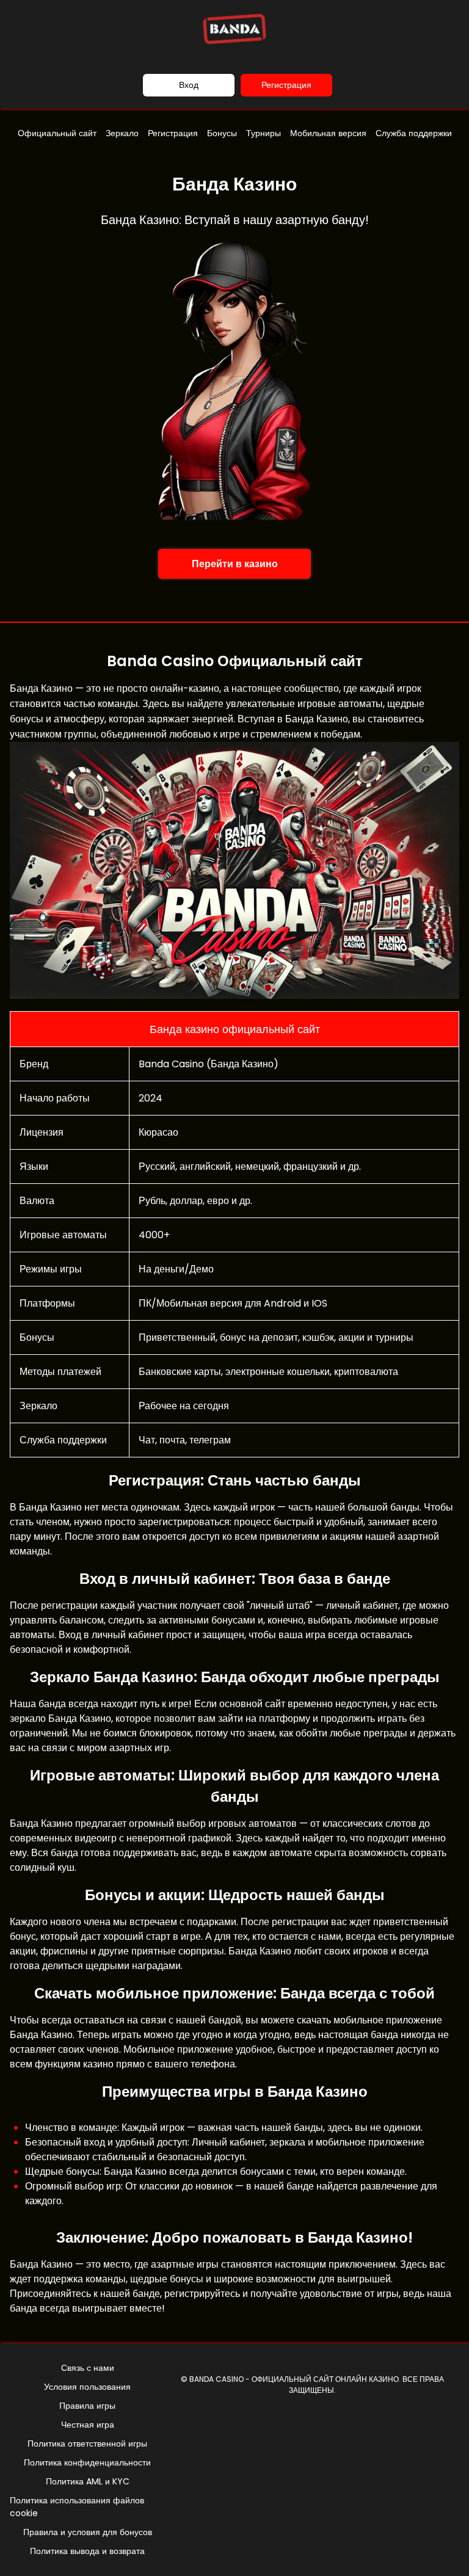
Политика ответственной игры (87, 2444)
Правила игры (87, 2406)
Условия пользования (87, 2387)
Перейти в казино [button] (235, 564)
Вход (189, 85)
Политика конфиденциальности (87, 2462)
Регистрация (286, 85)
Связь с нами (88, 2368)
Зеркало (122, 133)
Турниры (264, 133)
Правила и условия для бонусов (88, 2532)
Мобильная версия (328, 133)
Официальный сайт (57, 133)
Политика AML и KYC (88, 2481)
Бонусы (222, 133)
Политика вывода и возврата (87, 2551)
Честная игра (88, 2425)
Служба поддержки (414, 133)
